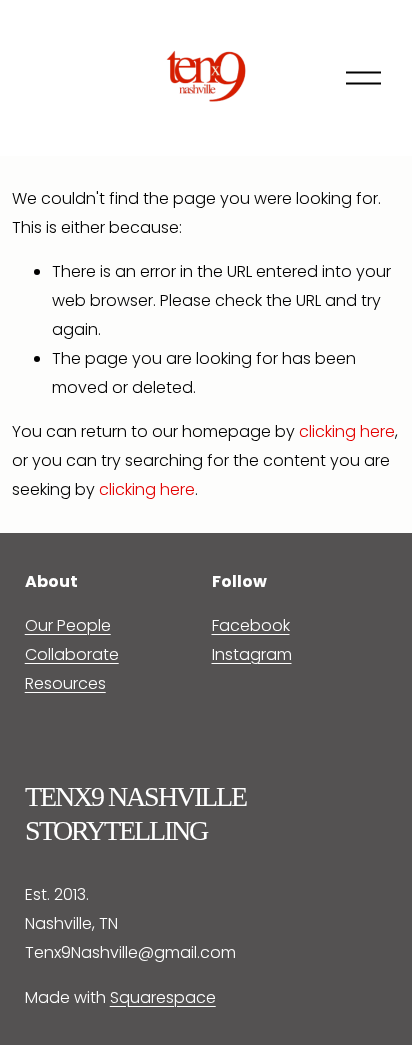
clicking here (347, 431)
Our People (68, 625)
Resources (65, 683)
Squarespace (163, 997)
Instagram (252, 654)
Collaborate (72, 654)
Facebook (251, 625)
